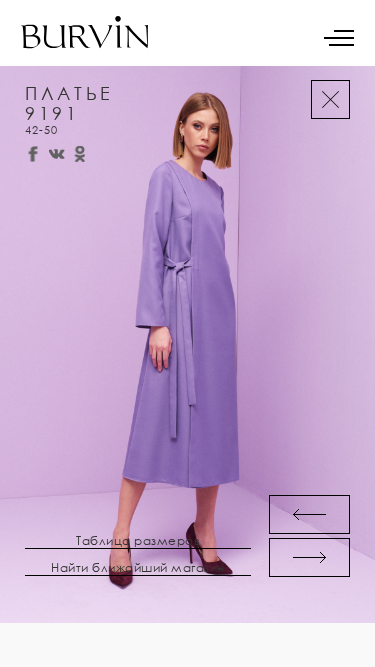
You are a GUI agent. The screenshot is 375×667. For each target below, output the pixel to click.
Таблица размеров (138, 541)
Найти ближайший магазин (138, 568)
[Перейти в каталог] (330, 99)
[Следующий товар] (309, 557)
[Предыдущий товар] (309, 514)
